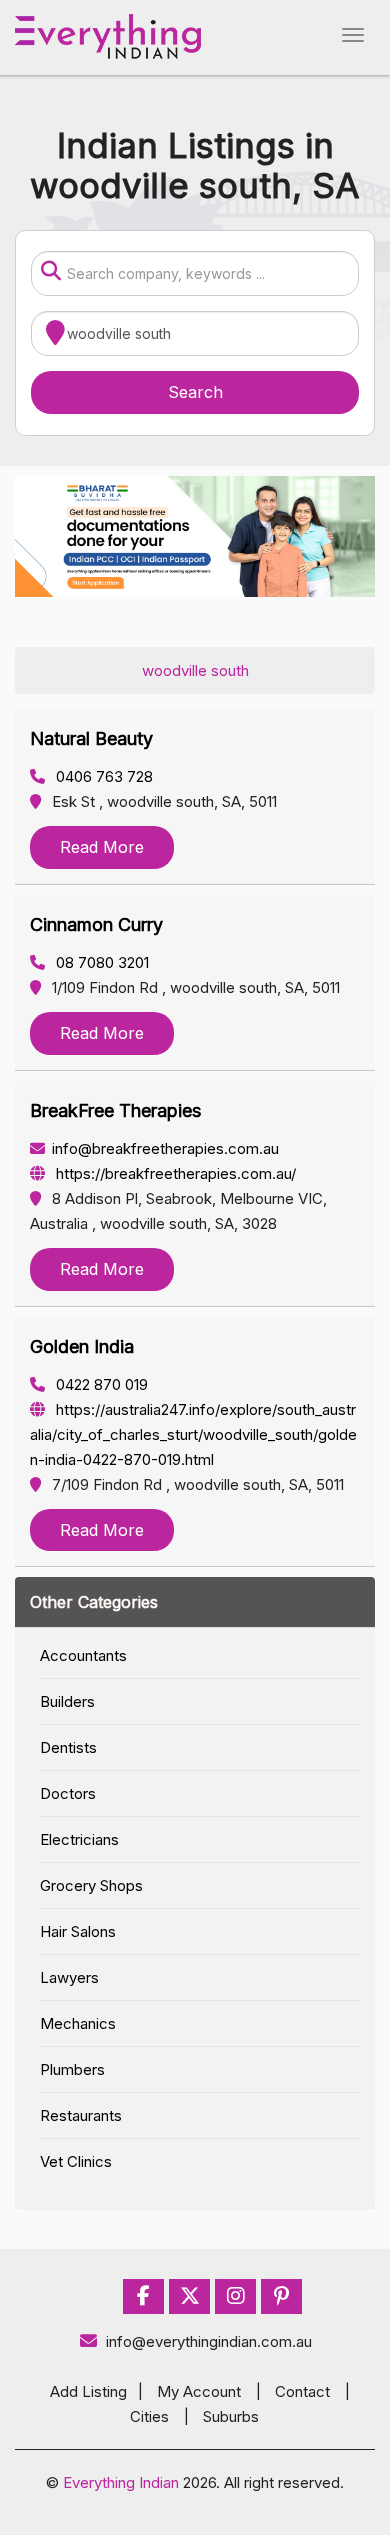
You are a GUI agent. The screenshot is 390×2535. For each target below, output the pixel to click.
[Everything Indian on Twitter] (190, 2296)
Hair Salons (78, 1931)
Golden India (82, 1346)
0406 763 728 (102, 776)
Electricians (79, 1839)
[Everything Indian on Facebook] (143, 2296)
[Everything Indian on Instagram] (236, 2296)
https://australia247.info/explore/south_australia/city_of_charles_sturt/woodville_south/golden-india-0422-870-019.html (193, 1434)
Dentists (68, 1747)
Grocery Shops (91, 1885)
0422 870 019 (100, 1384)
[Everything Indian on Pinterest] (281, 2296)
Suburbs (231, 2416)
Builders (67, 1701)
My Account (199, 2391)
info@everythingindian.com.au (209, 2341)
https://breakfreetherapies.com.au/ (174, 1173)
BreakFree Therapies (115, 1110)
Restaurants (81, 2115)
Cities (149, 2416)
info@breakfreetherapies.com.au (165, 1148)
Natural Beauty (91, 738)
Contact (302, 2391)
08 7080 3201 (100, 962)
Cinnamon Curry (96, 924)
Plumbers (72, 2069)
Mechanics (78, 2023)
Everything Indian (121, 2482)
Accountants (83, 1655)
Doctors (68, 1793)
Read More (102, 847)
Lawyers (69, 1977)
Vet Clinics (76, 2161)
